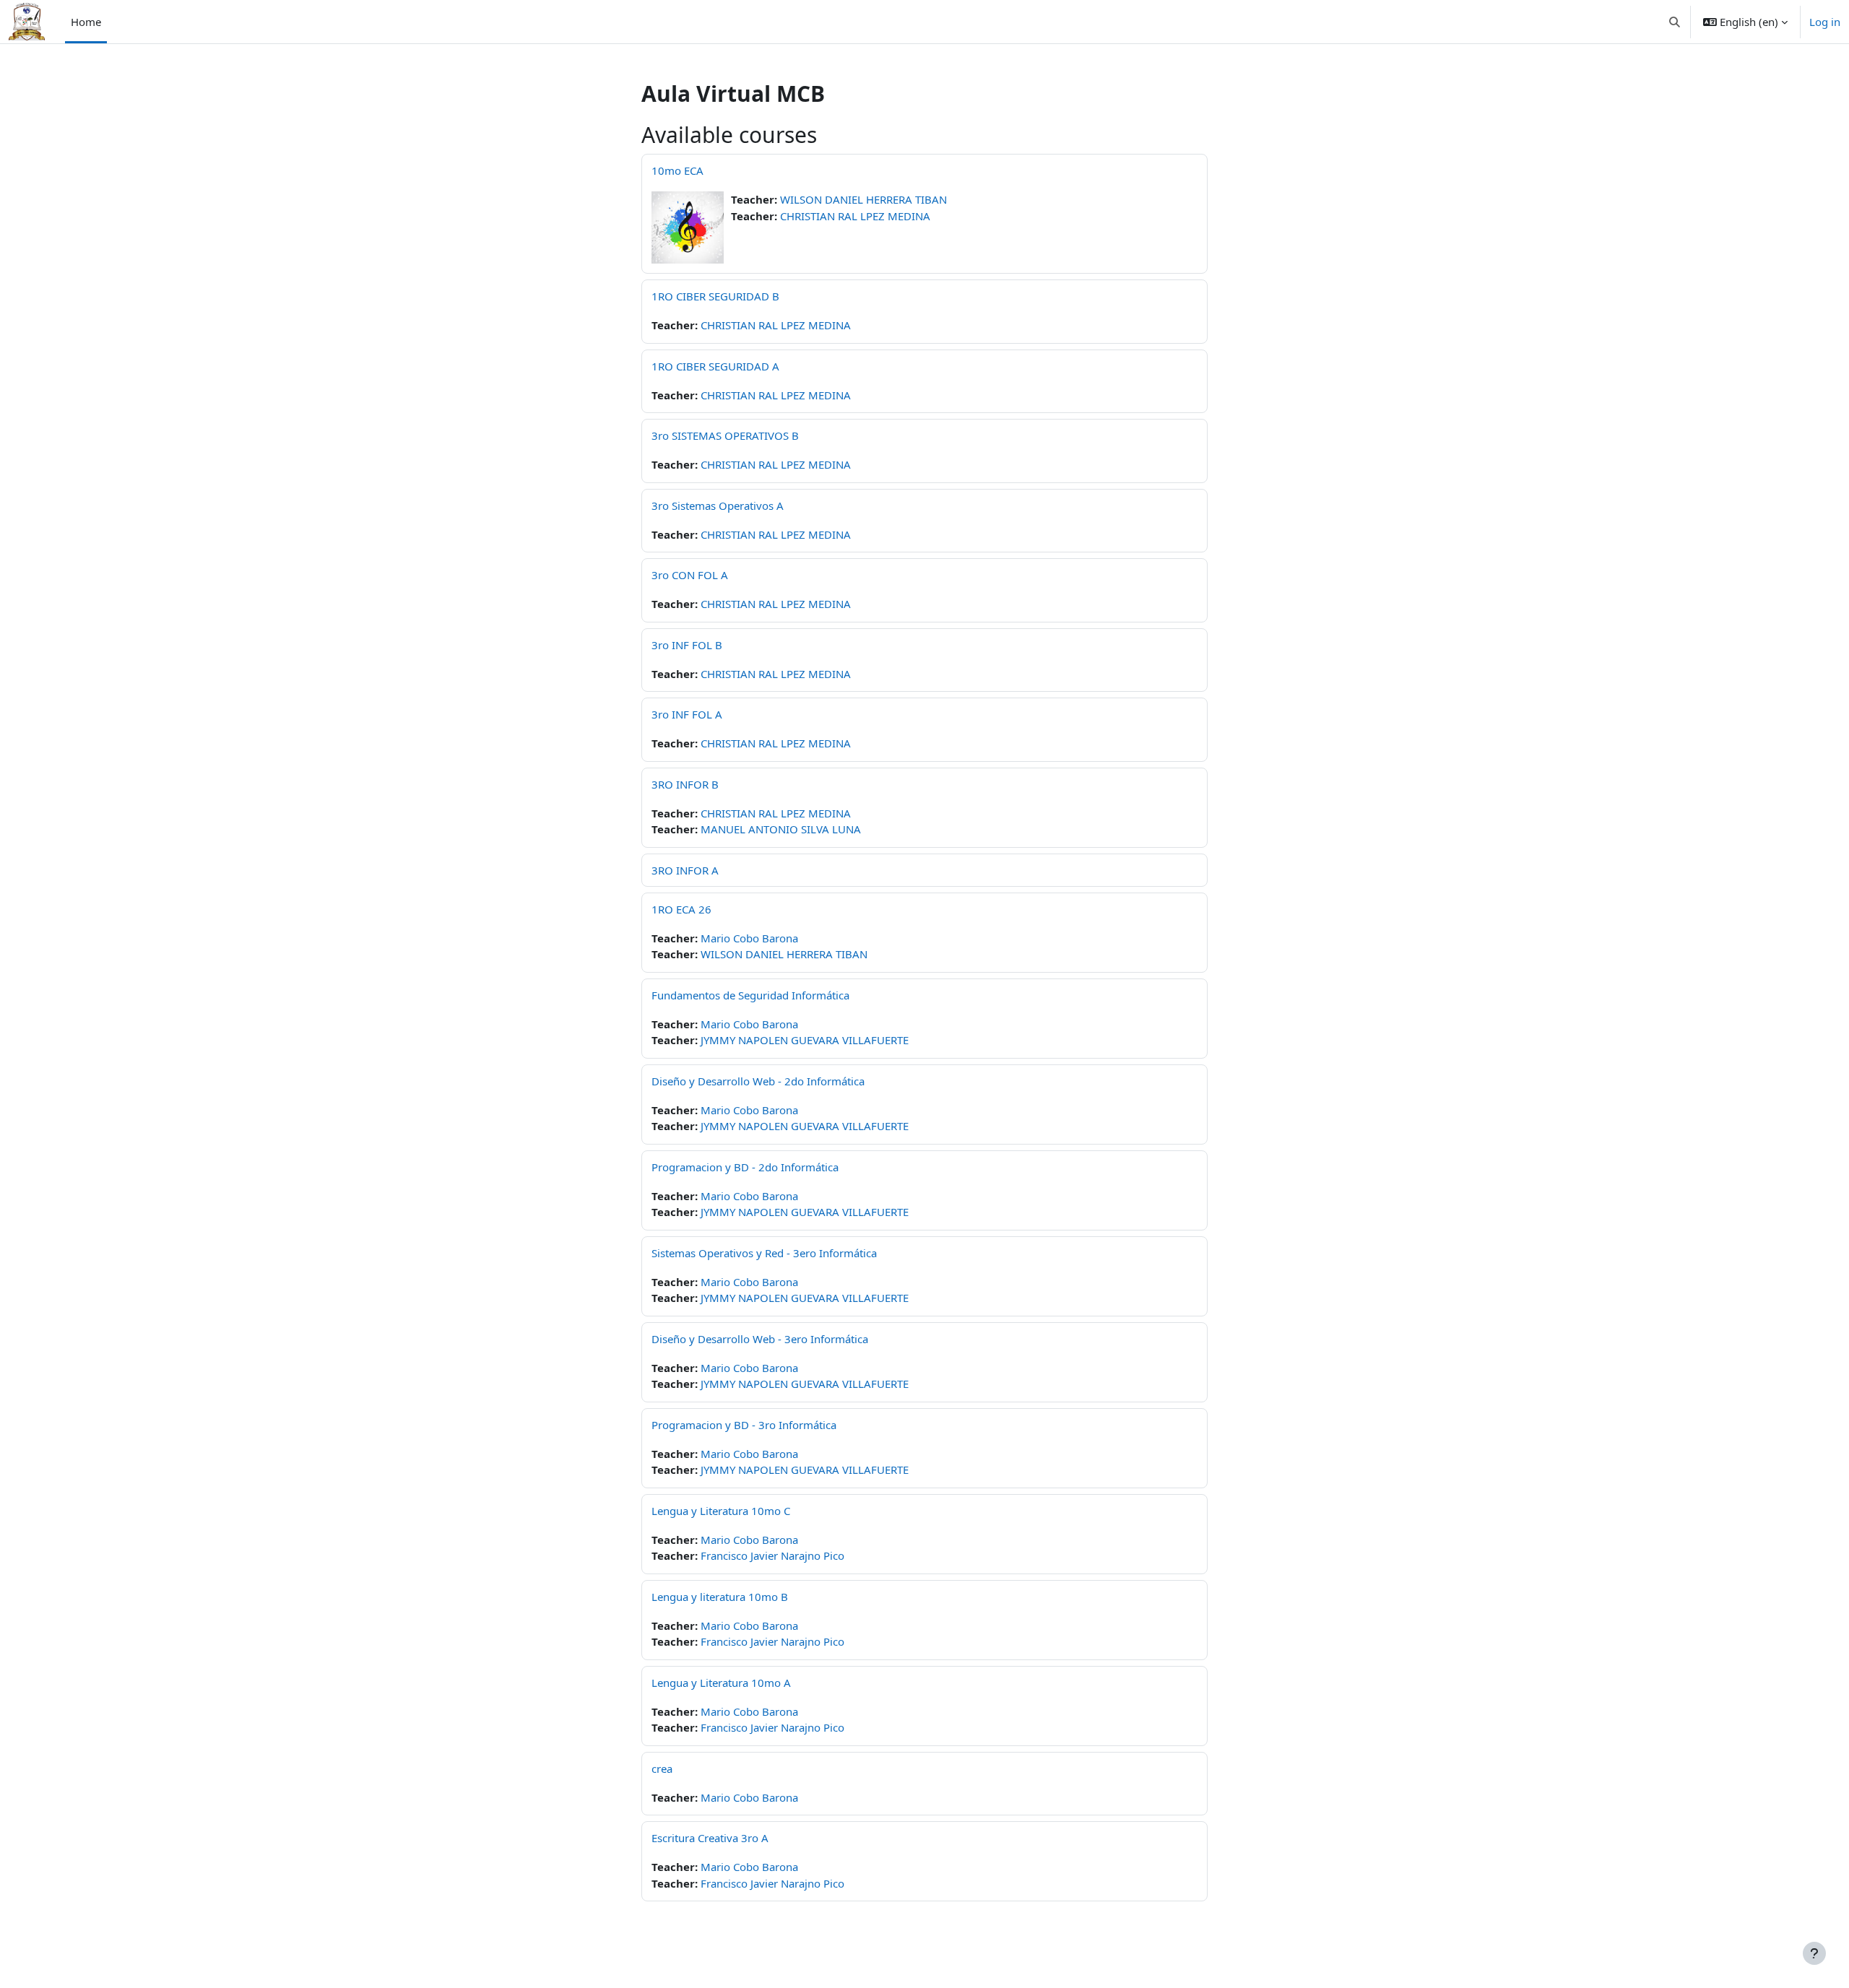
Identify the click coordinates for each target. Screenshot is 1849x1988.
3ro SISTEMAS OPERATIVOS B (725, 435)
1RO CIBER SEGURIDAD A (715, 366)
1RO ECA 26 (681, 909)
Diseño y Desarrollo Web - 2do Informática (758, 1081)
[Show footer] (1814, 1953)
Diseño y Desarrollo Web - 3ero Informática (760, 1339)
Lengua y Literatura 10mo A (721, 1683)
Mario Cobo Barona (749, 938)
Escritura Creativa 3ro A (710, 1838)
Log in (1825, 22)
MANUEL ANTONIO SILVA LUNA (781, 829)
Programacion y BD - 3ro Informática (744, 1425)
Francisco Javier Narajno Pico (772, 1555)
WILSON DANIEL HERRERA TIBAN (863, 199)
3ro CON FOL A (690, 575)
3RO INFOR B (685, 784)
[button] (1675, 22)
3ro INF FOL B (687, 645)
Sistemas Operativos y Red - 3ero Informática (764, 1253)
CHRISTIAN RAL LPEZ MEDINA (855, 216)
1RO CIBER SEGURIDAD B (715, 296)
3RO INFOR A (685, 870)
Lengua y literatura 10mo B (720, 1597)
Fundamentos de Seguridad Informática (750, 995)
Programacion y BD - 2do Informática (745, 1167)
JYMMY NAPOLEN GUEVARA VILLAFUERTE (805, 1040)
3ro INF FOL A (687, 714)
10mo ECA (677, 170)
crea (662, 1768)
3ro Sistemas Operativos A (718, 505)
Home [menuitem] (86, 22)
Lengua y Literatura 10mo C (721, 1511)
